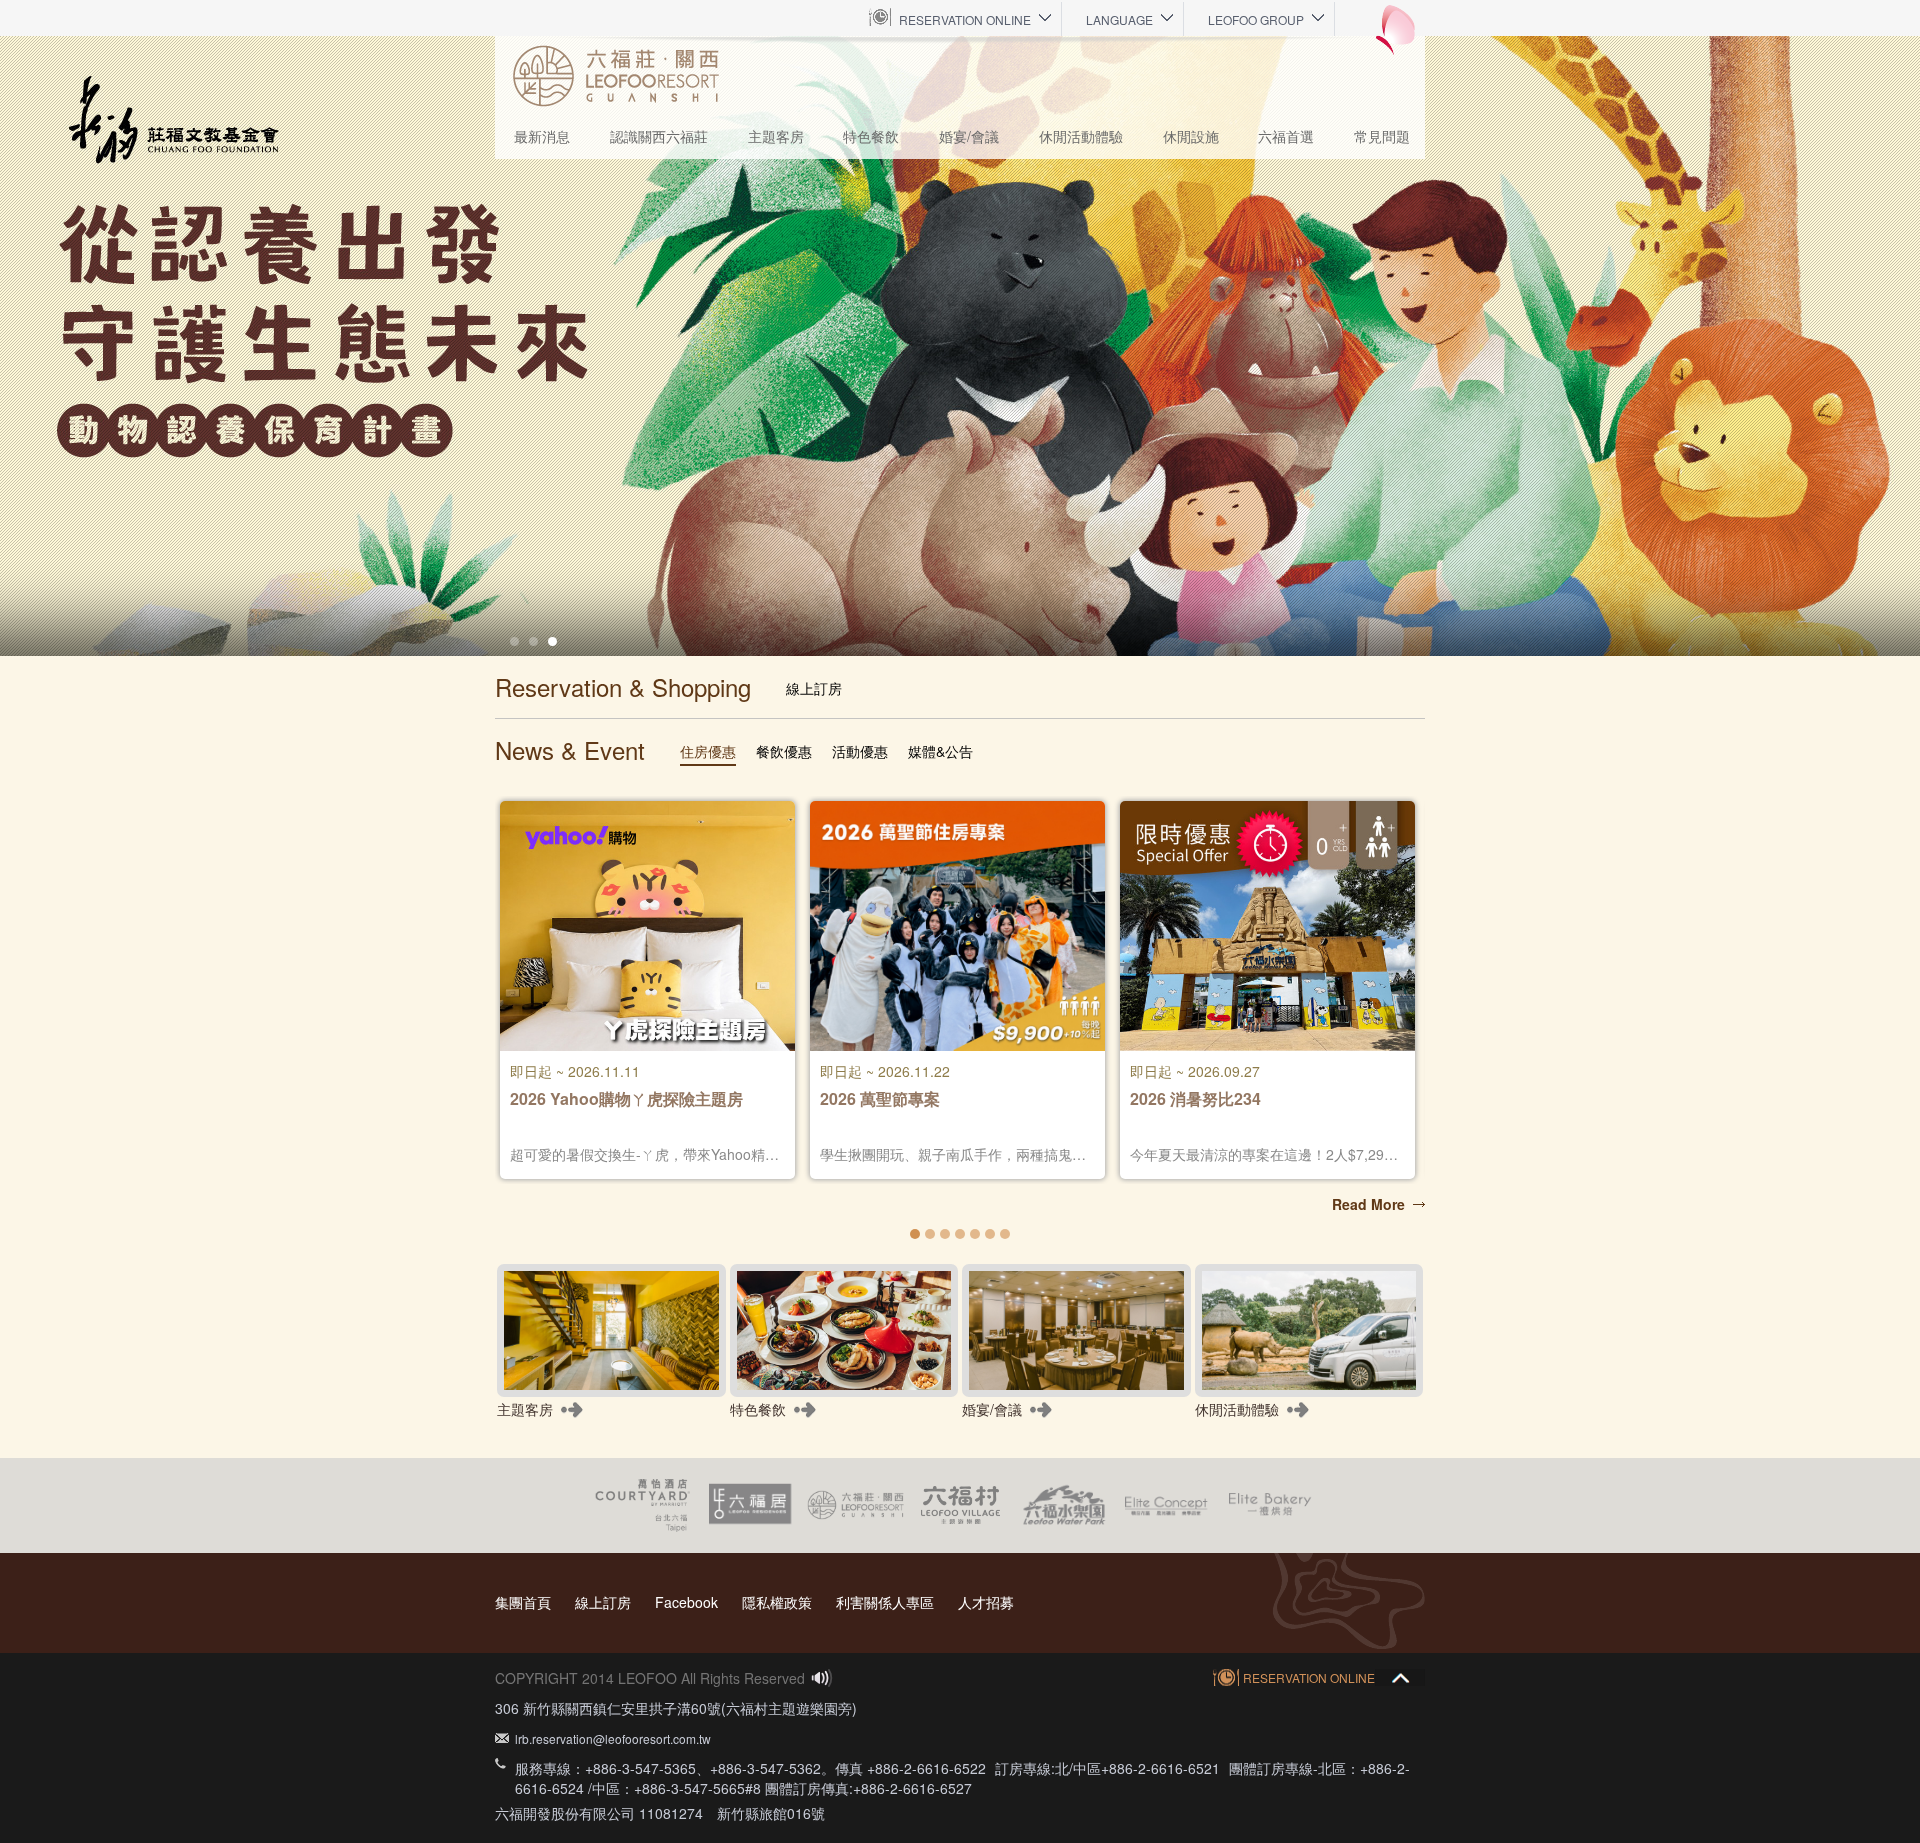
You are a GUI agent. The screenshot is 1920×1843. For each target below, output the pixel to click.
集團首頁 (523, 1602)
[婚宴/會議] (1076, 1330)
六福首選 (1286, 136)
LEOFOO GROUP (1256, 19)
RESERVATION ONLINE (965, 19)
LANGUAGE (1119, 19)
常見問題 (1382, 136)
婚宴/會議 (969, 136)
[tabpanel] (960, 346)
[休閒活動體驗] (1309, 1330)
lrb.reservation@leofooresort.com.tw (613, 1738)
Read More (1368, 1204)
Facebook (686, 1602)
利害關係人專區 (885, 1602)
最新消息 (542, 136)
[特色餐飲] (844, 1330)
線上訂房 (603, 1602)
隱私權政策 (777, 1602)
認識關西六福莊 (659, 136)
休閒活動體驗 (1081, 136)
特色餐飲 (871, 136)
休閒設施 (1191, 136)
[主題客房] (611, 1330)
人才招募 (986, 1602)
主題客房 (776, 136)
